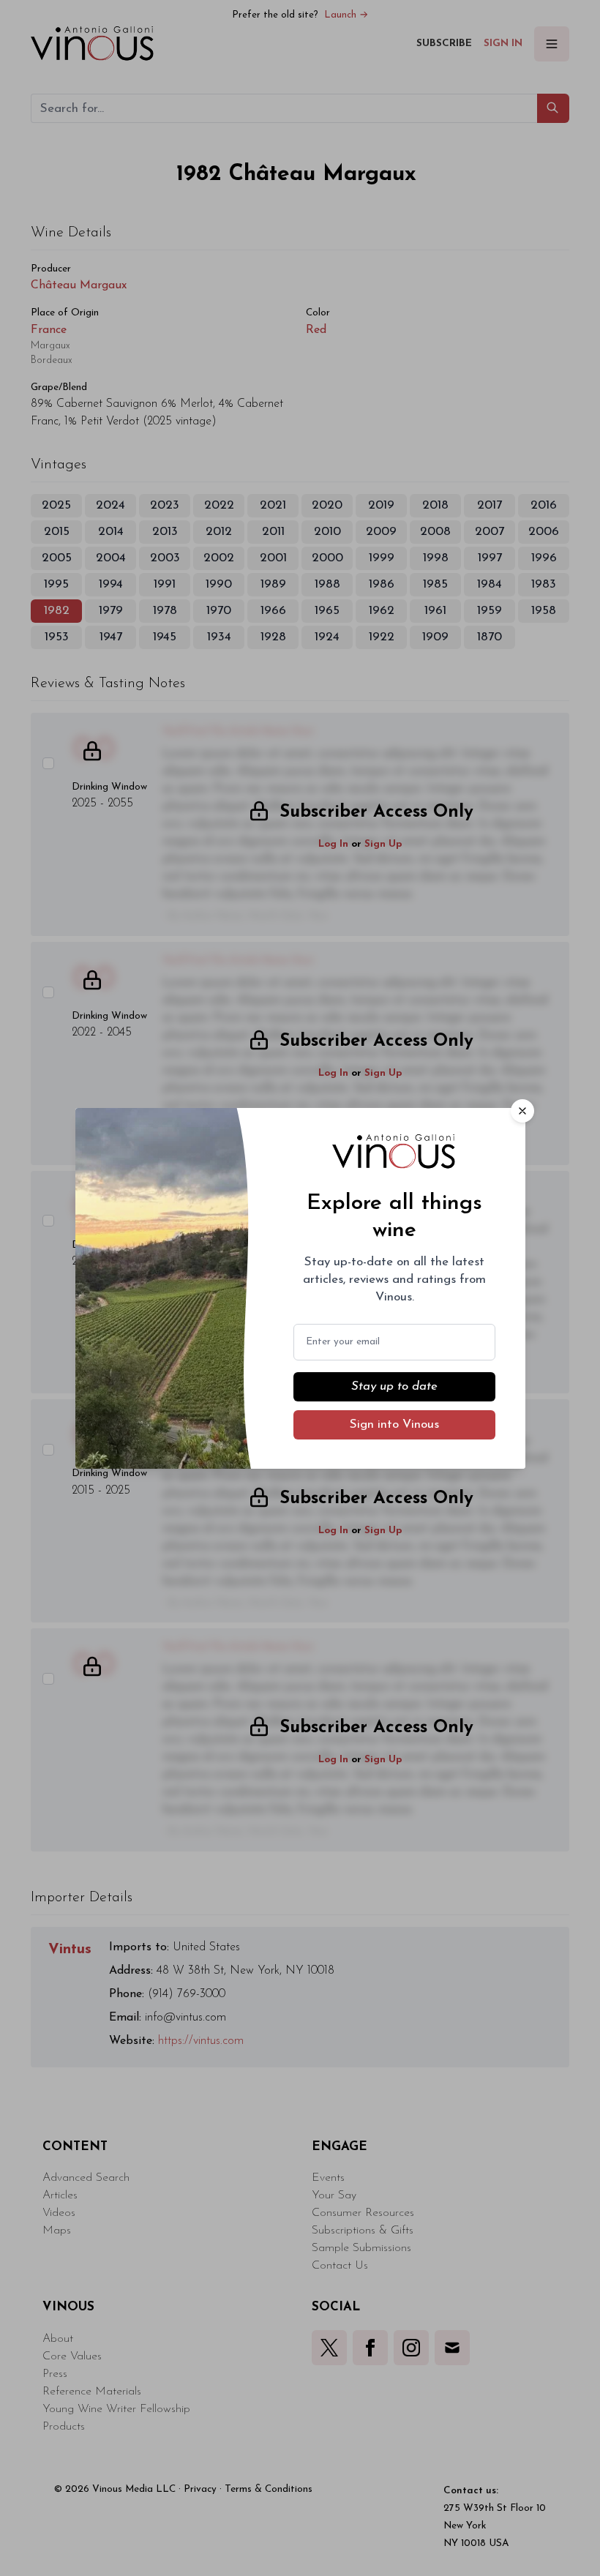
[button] (522, 1111)
